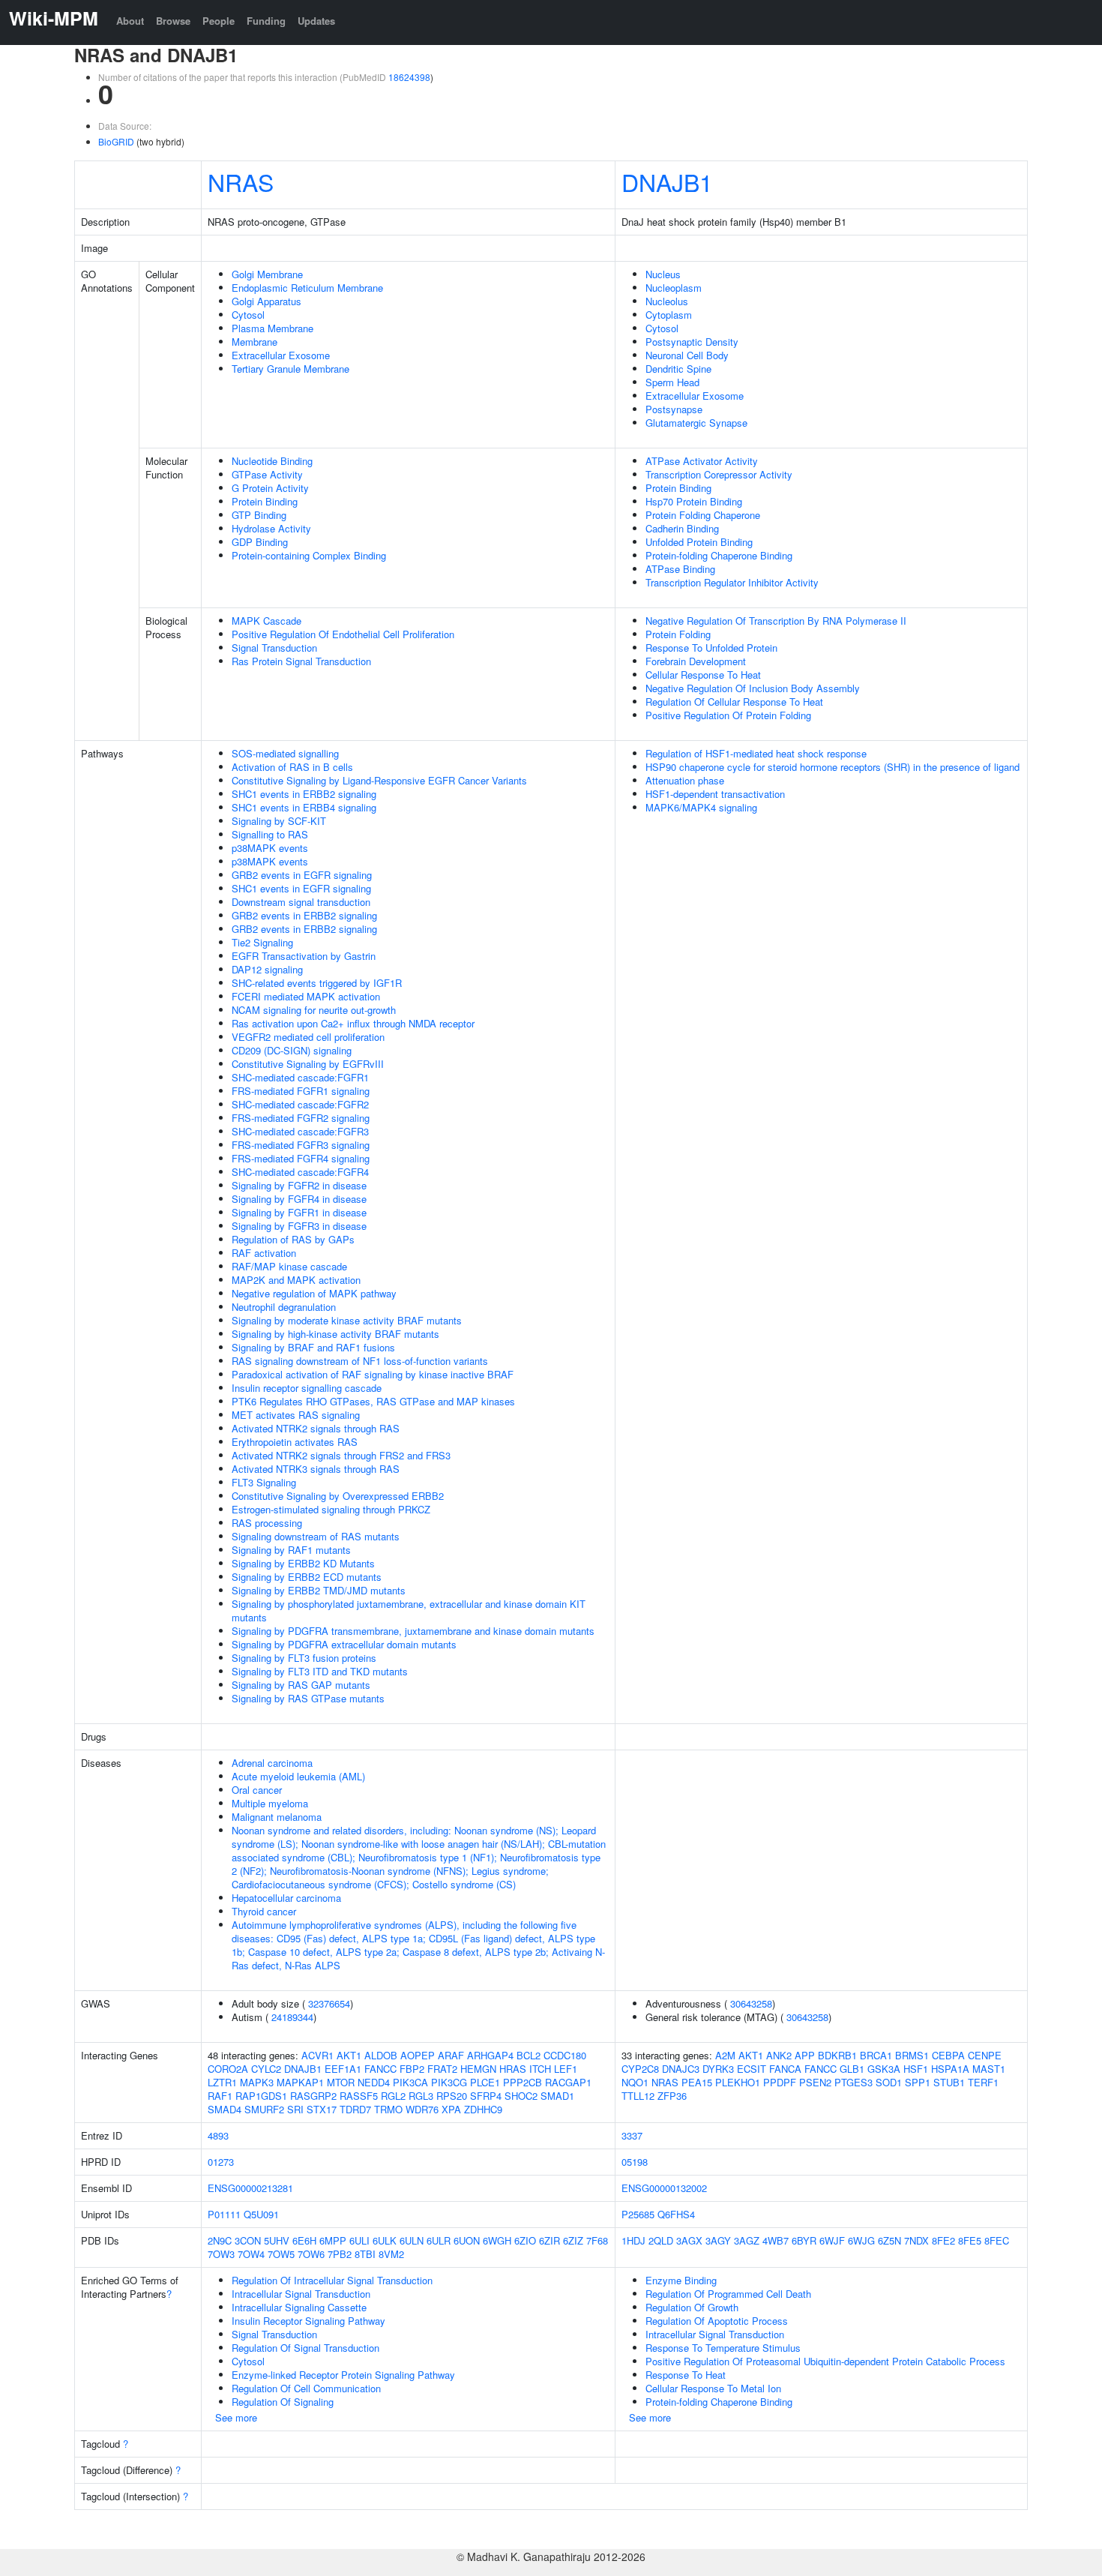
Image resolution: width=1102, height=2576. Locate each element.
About (130, 21)
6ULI (359, 2240)
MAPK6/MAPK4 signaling (701, 807)
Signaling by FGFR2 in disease (299, 1185)
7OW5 (281, 2254)
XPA (451, 2109)
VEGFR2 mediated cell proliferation (308, 1037)
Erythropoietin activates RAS (295, 1442)
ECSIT (752, 2069)
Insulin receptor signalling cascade (307, 1388)
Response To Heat (686, 2375)
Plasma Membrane (273, 328)
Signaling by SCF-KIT (279, 821)
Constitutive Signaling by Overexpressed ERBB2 (338, 1496)
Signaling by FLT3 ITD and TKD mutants (320, 1671)
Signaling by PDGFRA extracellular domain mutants (344, 1644)
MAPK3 (257, 2082)
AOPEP (418, 2055)
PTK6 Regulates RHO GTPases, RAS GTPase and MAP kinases (373, 1401)
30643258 (751, 2003)
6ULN (412, 2240)
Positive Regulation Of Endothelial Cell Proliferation (343, 634)
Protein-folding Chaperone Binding (719, 555)
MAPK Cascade (267, 621)
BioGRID (116, 141)
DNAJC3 (681, 2069)
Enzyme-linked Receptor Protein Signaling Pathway (343, 2375)
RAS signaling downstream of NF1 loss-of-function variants (360, 1361)
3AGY (718, 2240)
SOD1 (889, 2082)
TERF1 (983, 2082)
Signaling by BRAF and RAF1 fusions (313, 1347)
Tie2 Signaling (262, 942)
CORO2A (228, 2069)
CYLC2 (266, 2069)
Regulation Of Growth (692, 2307)
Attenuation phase (685, 780)
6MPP (333, 2240)
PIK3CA (410, 2082)
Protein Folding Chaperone (703, 515)
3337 (632, 2135)
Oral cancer (257, 1790)
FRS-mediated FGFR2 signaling (301, 1118)
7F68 (597, 2240)
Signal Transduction (274, 648)
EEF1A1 (343, 2069)
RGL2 (393, 2096)
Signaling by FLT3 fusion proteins (304, 1658)
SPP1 (918, 2082)
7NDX (916, 2240)
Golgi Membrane (267, 274)
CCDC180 (565, 2055)
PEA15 (697, 2082)
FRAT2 (442, 2069)
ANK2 (779, 2055)
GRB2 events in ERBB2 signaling (304, 915)
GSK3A (884, 2069)
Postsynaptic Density (692, 342)
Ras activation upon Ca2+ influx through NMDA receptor (353, 1023)
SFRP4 (486, 2096)
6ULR (439, 2240)
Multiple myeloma (270, 1803)
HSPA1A (950, 2069)
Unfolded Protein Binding (699, 542)
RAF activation (264, 1253)
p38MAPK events (270, 848)
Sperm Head (672, 382)
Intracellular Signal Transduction (301, 2294)
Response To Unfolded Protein (711, 648)
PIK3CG (449, 2082)
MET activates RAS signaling (296, 1415)
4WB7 (776, 2240)
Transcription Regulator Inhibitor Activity (732, 582)
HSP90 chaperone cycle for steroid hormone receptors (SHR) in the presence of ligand (832, 767)
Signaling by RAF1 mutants (291, 1550)
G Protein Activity (270, 488)
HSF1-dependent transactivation (715, 794)
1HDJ (633, 2240)
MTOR (341, 2082)
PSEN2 (815, 2082)
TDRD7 (355, 2109)
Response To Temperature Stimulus (723, 2348)
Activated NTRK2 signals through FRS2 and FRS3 (341, 1455)
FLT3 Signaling (264, 1482)
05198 (635, 2162)
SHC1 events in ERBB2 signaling (304, 794)
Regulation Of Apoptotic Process (717, 2321)
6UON (467, 2240)
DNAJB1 (667, 181)
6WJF (832, 2240)
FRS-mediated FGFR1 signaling (301, 1091)
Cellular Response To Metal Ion (713, 2388)
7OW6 (311, 2254)
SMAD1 (557, 2096)
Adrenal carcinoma (272, 1763)
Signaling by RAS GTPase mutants (308, 1698)
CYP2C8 (640, 2069)
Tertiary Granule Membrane (290, 369)
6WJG (861, 2240)
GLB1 (852, 2069)
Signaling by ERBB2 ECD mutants (307, 1577)
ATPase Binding (680, 569)
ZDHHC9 (483, 2109)
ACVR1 (317, 2055)
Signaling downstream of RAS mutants (316, 1536)
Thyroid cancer (264, 1911)
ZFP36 (672, 2096)
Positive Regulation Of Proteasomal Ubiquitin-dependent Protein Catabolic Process (825, 2361)
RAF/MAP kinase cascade (289, 1266)
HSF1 (916, 2069)
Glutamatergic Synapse (696, 423)
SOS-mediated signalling (285, 753)
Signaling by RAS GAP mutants (301, 1685)
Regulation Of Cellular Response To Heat (734, 702)
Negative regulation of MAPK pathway (314, 1293)
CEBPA (948, 2055)
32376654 (329, 2003)
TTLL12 (638, 2096)
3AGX (689, 2240)
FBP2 (412, 2069)
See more (236, 2417)
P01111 (224, 2214)
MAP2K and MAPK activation (296, 1280)
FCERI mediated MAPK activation (306, 996)
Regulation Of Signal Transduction (305, 2348)
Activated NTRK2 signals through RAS (316, 1428)
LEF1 (566, 2069)
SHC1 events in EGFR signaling (301, 888)
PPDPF (780, 2082)
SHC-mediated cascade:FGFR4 (300, 1172)
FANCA (785, 2069)
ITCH (540, 2069)
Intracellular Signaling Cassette (299, 2307)
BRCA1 (876, 2055)
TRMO (388, 2109)
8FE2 (943, 2240)
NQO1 (635, 2082)
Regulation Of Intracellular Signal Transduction (332, 2280)
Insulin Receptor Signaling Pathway (308, 2321)
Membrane (255, 342)
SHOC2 (521, 2096)
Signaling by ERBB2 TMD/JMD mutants (319, 1590)
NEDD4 (374, 2082)
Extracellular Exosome (281, 355)
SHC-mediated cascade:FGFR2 (300, 1104)
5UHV (277, 2240)
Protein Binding (265, 501)
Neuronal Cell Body (687, 355)
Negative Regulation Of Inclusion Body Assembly (753, 688)
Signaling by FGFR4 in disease (299, 1199)
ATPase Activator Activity (702, 461)
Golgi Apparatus (267, 301)
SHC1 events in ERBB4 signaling (304, 807)
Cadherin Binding (682, 528)
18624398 (409, 77)
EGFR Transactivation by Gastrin (304, 956)
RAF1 (220, 2096)
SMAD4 (225, 2109)
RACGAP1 (568, 2082)
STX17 (322, 2109)
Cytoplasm (669, 315)
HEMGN (478, 2069)
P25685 (638, 2214)
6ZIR (550, 2240)
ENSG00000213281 (250, 2188)
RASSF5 (359, 2096)
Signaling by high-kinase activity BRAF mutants (335, 1334)
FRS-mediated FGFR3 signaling (301, 1145)
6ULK (385, 2240)
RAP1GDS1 (261, 2096)
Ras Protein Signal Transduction (301, 661)
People (219, 21)
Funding (266, 21)
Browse (173, 21)
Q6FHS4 (676, 2214)
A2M (725, 2055)
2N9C (220, 2240)
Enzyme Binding (681, 2280)
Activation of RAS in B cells (292, 767)
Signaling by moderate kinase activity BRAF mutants (347, 1320)
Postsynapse (674, 409)
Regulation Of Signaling (283, 2402)
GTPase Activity (267, 474)
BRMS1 (912, 2055)
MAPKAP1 (300, 2082)
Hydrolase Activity (271, 528)
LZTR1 (222, 2082)
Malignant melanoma (277, 1817)
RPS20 (452, 2096)
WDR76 (422, 2109)
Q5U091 (261, 2214)
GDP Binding (260, 542)
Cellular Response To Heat (703, 675)
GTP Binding (259, 515)
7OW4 (251, 2254)
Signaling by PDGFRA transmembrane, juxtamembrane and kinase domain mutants (413, 1631)
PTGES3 (853, 2082)
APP (805, 2055)
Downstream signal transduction (301, 902)
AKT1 (349, 2055)
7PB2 (340, 2254)
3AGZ (747, 2240)
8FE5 (970, 2240)
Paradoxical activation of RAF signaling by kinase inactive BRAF (373, 1374)
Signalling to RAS (270, 834)
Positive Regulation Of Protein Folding (728, 715)
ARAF (451, 2055)
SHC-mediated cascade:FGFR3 (300, 1131)
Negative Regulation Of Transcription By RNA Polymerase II (776, 621)
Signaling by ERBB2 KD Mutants (303, 1563)
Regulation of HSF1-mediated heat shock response (756, 753)
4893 (218, 2135)
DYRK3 (718, 2069)
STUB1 (949, 2082)
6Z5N (889, 2240)
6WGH (497, 2240)
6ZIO (525, 2240)
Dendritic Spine (678, 369)
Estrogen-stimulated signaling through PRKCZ (331, 1509)
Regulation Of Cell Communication (306, 2388)
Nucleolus (667, 301)
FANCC (380, 2069)
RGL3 (421, 2096)
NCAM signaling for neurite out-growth (314, 1010)
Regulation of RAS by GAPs (293, 1239)
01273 (221, 2162)
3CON (248, 2240)
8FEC (997, 2240)
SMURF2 (264, 2109)
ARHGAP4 (490, 2055)
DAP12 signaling (267, 969)
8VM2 (391, 2254)
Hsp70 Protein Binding (694, 501)
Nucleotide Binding (272, 461)
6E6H (304, 2240)
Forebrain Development (696, 661)
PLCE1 (485, 2082)
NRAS (241, 181)
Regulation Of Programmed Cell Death (728, 2294)
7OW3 (221, 2254)
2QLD (661, 2240)
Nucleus (663, 274)
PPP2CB (523, 2082)
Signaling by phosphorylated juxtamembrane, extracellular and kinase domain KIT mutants (409, 1610)
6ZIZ (573, 2240)
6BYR (804, 2240)
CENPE (985, 2055)
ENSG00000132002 (664, 2188)
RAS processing (267, 1523)
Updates (316, 21)
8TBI (365, 2254)
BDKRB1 (837, 2055)
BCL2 (529, 2055)
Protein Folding (678, 634)
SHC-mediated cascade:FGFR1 (300, 1077)
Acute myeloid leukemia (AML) (298, 1776)
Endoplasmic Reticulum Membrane (307, 288)
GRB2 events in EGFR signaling (302, 875)
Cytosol (248, 315)
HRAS (513, 2069)
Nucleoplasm (674, 288)
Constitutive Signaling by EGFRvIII (308, 1064)
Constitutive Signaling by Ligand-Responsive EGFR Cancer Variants (379, 780)
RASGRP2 (313, 2096)
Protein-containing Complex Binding (309, 555)
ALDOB (381, 2055)
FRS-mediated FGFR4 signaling (301, 1158)
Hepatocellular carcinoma (286, 1898)
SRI (295, 2109)
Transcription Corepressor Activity (719, 474)
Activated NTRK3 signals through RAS (316, 1469)
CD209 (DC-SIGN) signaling (292, 1050)
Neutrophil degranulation (284, 1307)
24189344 (292, 2017)
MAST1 (989, 2069)
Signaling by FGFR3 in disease (299, 1226)
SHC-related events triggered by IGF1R (317, 983)
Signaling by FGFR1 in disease (299, 1212)
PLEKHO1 (738, 2082)
